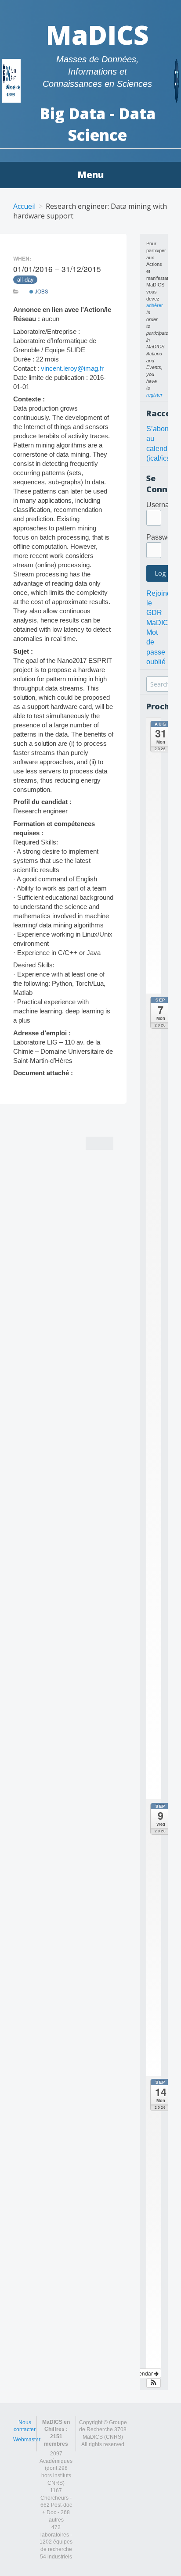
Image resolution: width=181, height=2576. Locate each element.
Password (162, 537)
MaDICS (97, 35)
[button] (154, 2383)
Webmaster (27, 2440)
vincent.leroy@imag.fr (72, 368)
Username (163, 505)
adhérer (155, 305)
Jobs (41, 291)
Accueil (24, 206)
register (154, 395)
